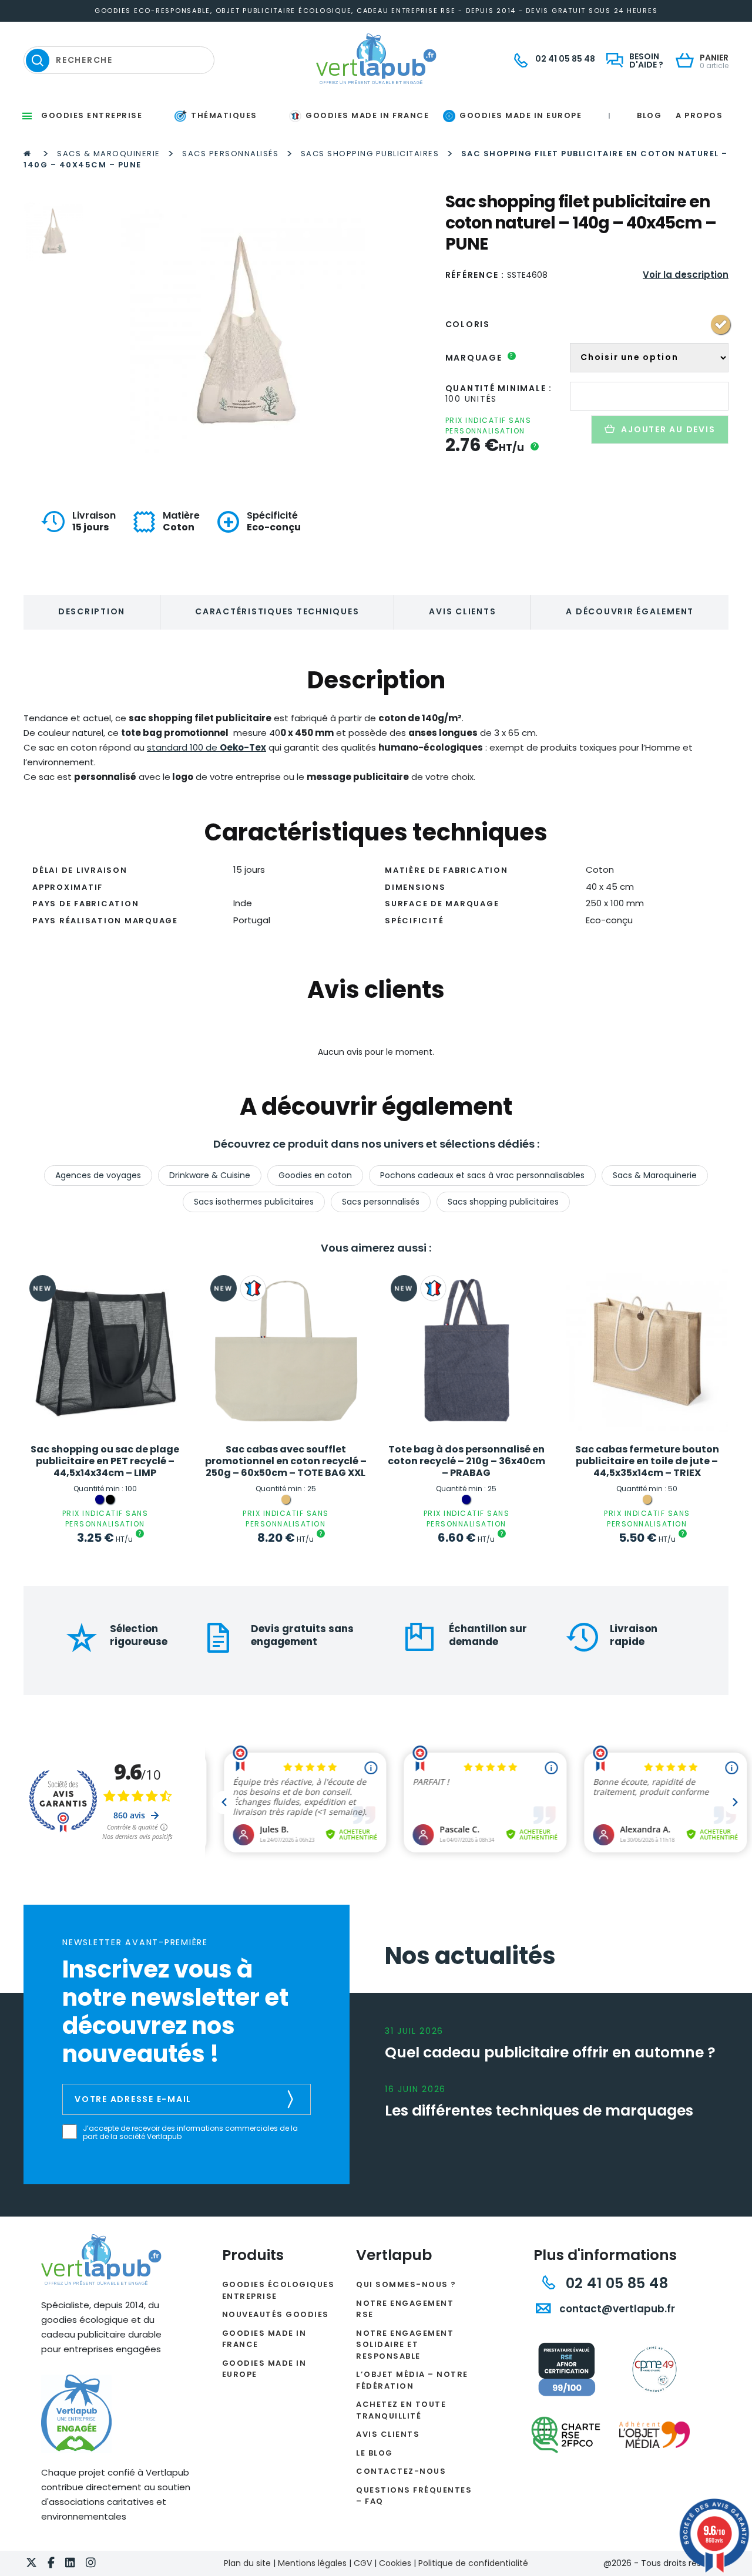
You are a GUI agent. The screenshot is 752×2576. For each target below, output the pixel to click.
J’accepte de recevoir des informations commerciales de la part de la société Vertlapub (190, 2133)
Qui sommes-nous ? (406, 2284)
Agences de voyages (98, 1175)
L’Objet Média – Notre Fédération (412, 2380)
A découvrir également (630, 611)
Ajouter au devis (668, 429)
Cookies (395, 2563)
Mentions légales (312, 2563)
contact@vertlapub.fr (616, 2309)
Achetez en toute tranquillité (401, 2410)
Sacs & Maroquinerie (109, 154)
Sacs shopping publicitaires (370, 154)
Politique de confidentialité (473, 2563)
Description (92, 611)
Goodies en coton (315, 1175)
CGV (363, 2563)
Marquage (480, 358)
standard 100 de (207, 747)
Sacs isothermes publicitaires (254, 1202)
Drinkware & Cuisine (210, 1175)
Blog (649, 115)
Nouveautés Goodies (276, 2314)
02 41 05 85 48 (615, 2283)
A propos (699, 115)
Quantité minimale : (499, 388)
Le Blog (375, 2453)
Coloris (468, 324)
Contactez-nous (401, 2471)
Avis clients (462, 611)
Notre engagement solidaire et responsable (405, 2345)
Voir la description (686, 275)
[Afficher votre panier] (688, 61)
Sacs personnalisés (230, 154)
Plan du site (247, 2563)
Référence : (475, 275)
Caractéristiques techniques (277, 611)
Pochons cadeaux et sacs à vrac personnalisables (482, 1175)
